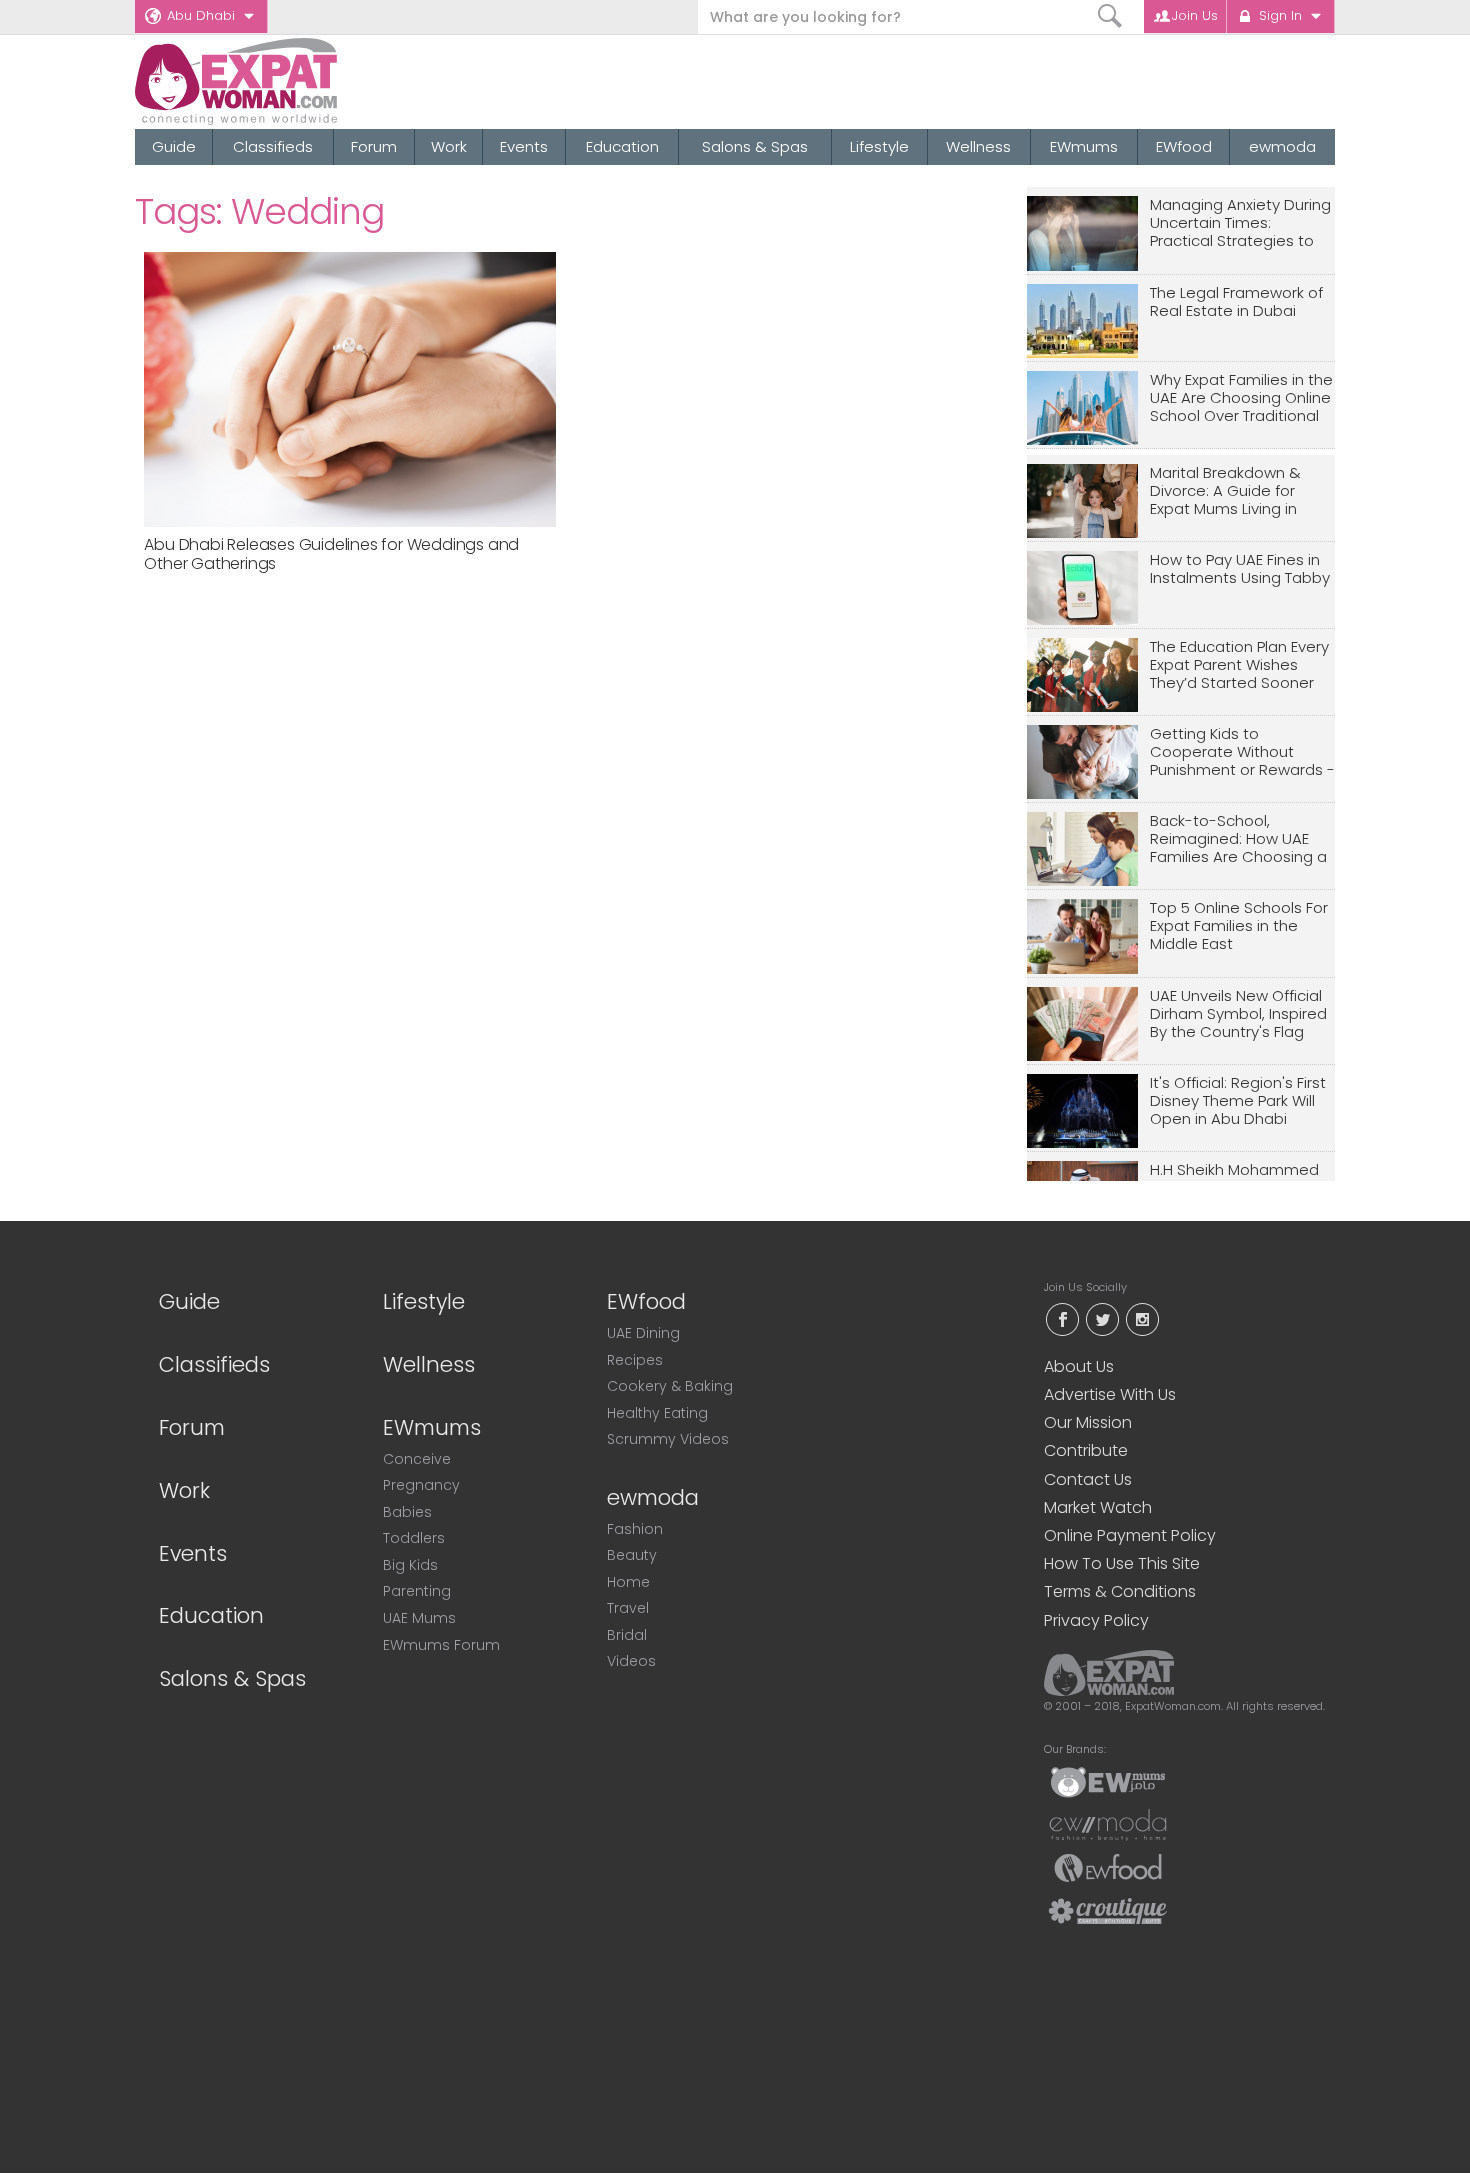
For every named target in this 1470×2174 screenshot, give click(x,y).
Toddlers (414, 1538)
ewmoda (1282, 146)
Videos (631, 1661)
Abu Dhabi (201, 15)
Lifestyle (879, 146)
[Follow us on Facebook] (1062, 1317)
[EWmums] (1108, 1781)
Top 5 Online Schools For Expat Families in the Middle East (1239, 926)
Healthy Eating (657, 1413)
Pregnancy (421, 1485)
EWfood (1184, 146)
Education (622, 146)
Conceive (417, 1459)
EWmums (1084, 146)
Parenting (417, 1591)
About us (1079, 1366)
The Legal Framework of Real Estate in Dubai (1236, 302)
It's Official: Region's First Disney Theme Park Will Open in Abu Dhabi (1238, 1101)
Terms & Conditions (1120, 1591)
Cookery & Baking (670, 1386)
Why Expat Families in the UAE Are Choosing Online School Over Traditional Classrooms (1241, 398)
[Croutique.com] (1108, 1910)
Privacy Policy (1096, 1620)
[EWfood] (1108, 1867)
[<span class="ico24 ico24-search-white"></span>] (1110, 16)
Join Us (1195, 15)
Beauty (632, 1555)
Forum (374, 146)
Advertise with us (1110, 1394)
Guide (174, 146)
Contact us (1088, 1479)
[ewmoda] (1108, 1824)
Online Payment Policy (1130, 1535)
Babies (407, 1512)
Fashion (635, 1529)
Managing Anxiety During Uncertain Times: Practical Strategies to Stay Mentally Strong (1240, 223)
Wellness (978, 146)
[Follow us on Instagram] (1142, 1317)
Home (628, 1582)
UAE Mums (419, 1618)
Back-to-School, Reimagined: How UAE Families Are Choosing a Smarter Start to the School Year (1238, 839)
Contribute (1086, 1450)
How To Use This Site (1122, 1563)
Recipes (635, 1360)
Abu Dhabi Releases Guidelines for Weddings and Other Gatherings (331, 554)
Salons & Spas (755, 146)
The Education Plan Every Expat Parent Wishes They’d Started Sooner (1239, 665)
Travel (628, 1608)
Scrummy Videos (668, 1439)
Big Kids (410, 1565)
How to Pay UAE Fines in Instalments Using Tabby (1240, 569)
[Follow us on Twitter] (1102, 1317)
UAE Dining (643, 1333)
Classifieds (273, 146)
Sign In (1280, 15)
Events (524, 146)
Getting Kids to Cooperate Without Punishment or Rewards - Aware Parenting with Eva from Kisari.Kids (1242, 752)
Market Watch (1098, 1507)
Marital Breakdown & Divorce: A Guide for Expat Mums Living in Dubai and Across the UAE (1229, 491)
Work (449, 146)
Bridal (627, 1635)
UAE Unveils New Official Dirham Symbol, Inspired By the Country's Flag (1238, 1014)
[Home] (308, 81)
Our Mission (1088, 1422)
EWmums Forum (441, 1645)
